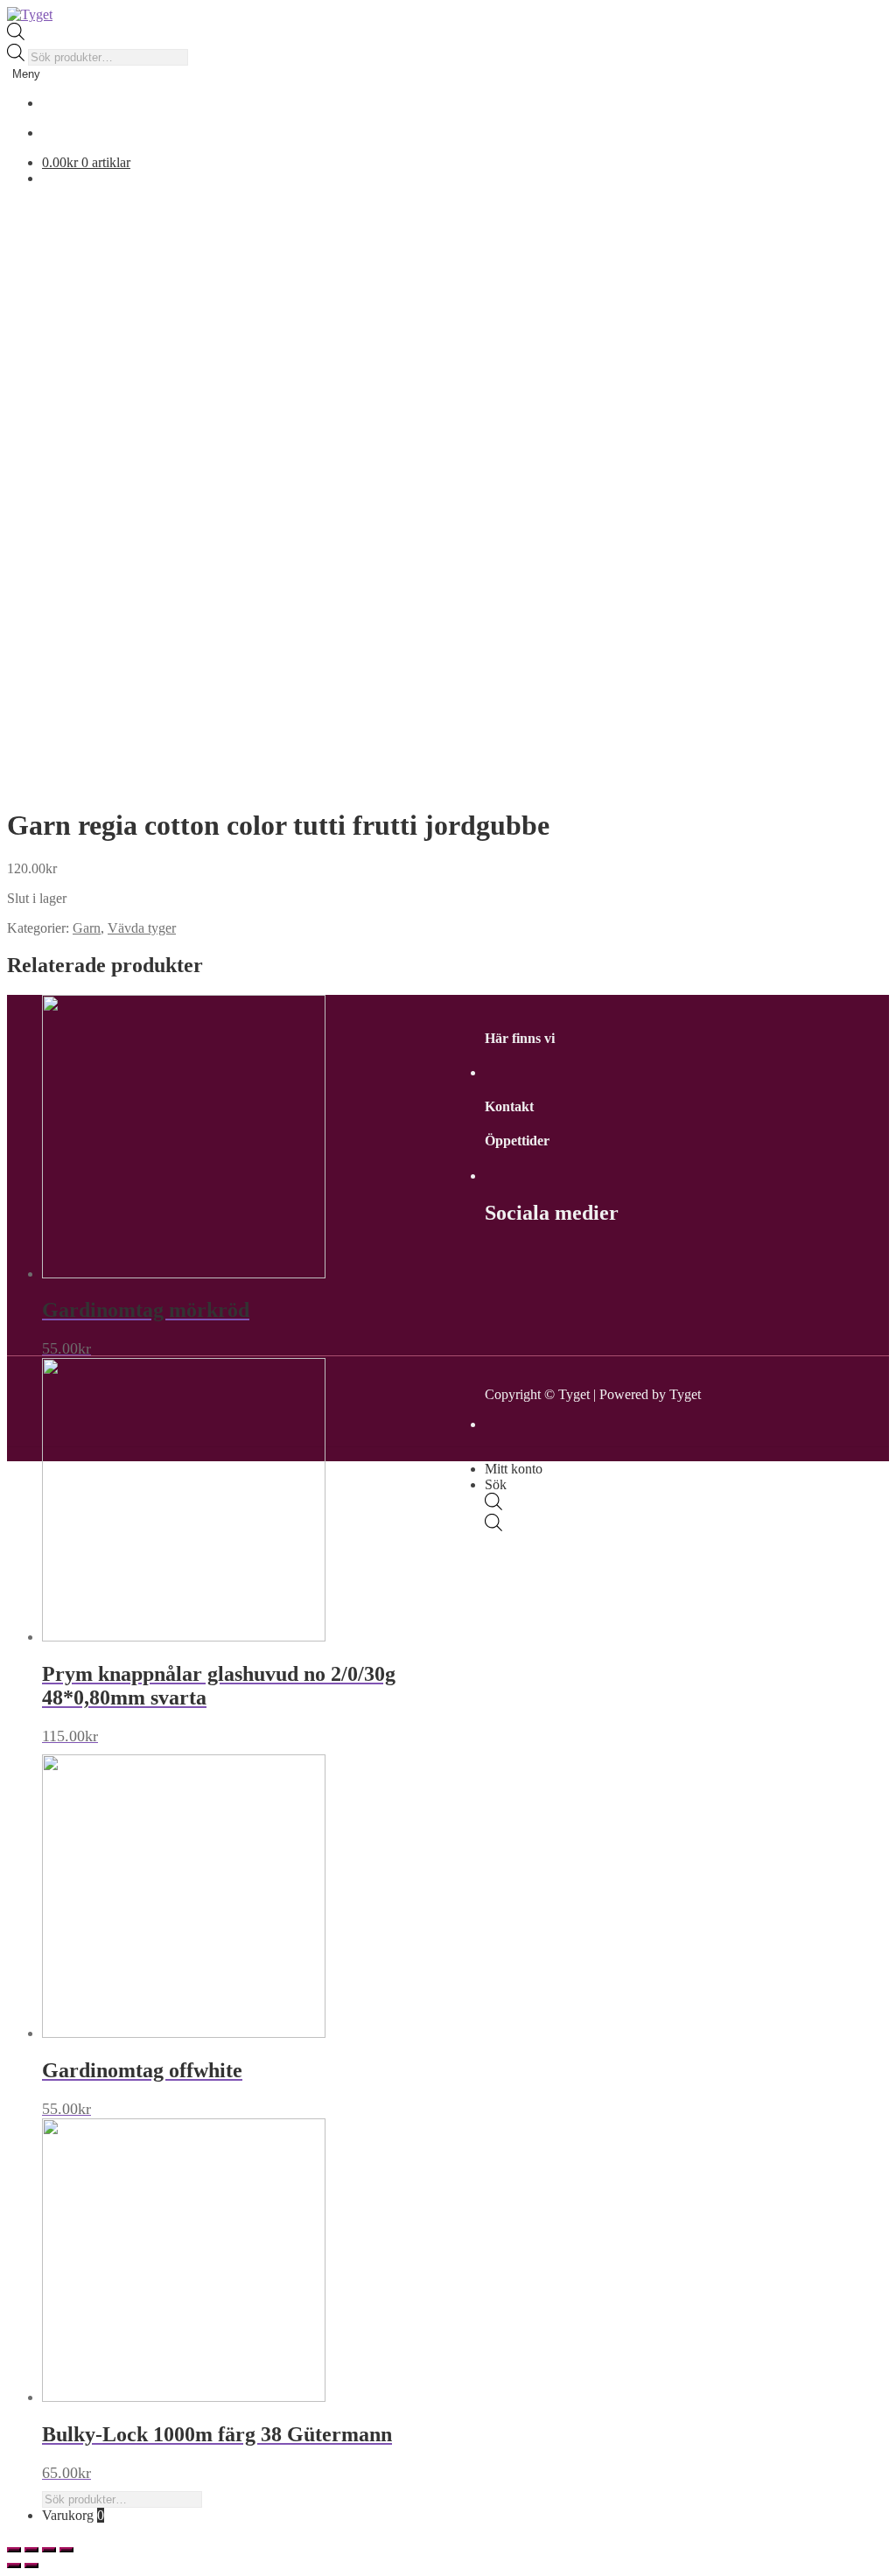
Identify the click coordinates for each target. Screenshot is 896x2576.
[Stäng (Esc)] (14, 2550)
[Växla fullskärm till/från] (49, 2550)
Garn (87, 928)
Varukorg (73, 2515)
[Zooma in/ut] (66, 2550)
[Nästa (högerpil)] (31, 2565)
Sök (496, 1484)
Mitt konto (514, 1469)
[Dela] (31, 2550)
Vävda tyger (142, 928)
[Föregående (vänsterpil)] (14, 2565)
